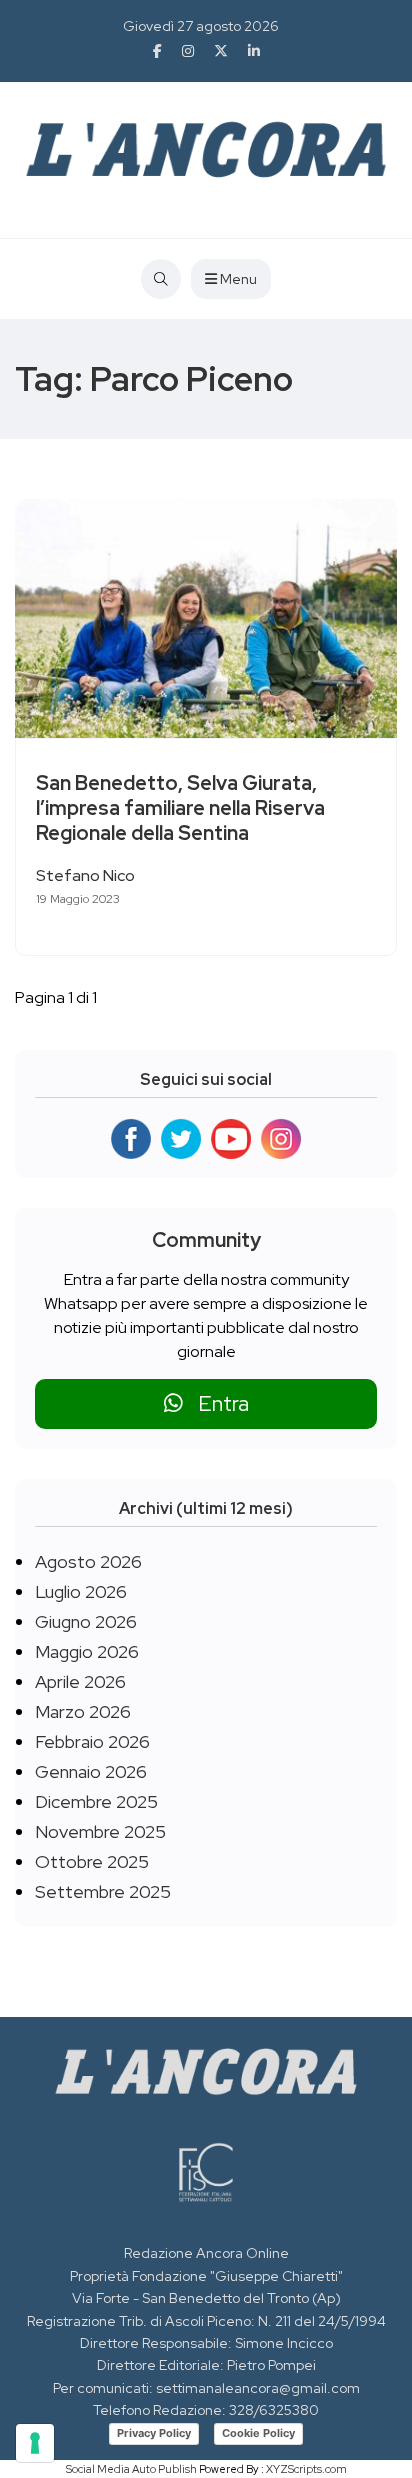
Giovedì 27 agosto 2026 (201, 26)
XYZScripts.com (306, 2469)
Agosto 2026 (88, 1561)
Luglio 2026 (81, 1591)
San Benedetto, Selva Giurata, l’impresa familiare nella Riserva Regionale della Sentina (180, 808)
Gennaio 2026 (91, 1771)
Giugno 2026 (86, 1621)
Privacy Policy (154, 2433)
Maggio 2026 (87, 1651)
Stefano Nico (85, 875)
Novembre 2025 (100, 1831)
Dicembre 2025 (96, 1801)
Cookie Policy (258, 2433)
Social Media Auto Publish (131, 2469)
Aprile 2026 (80, 1681)
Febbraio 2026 (92, 1741)
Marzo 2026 (83, 1711)
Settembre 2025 (103, 1891)
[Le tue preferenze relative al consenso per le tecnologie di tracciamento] (35, 2443)
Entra (216, 1403)
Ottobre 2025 (92, 1861)
